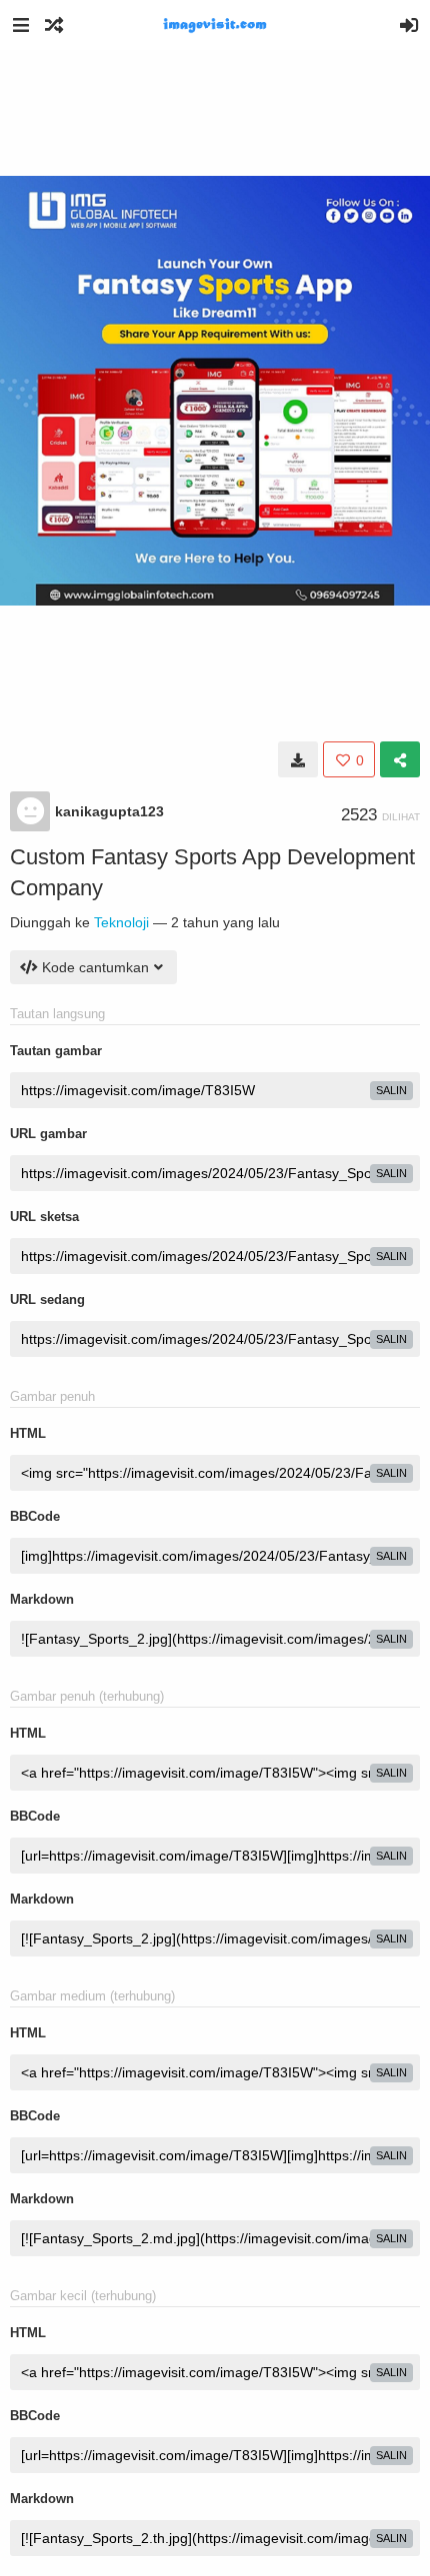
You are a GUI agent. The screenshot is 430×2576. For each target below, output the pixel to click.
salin (391, 1090)
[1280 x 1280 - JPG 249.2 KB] (298, 759)
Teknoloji (121, 922)
